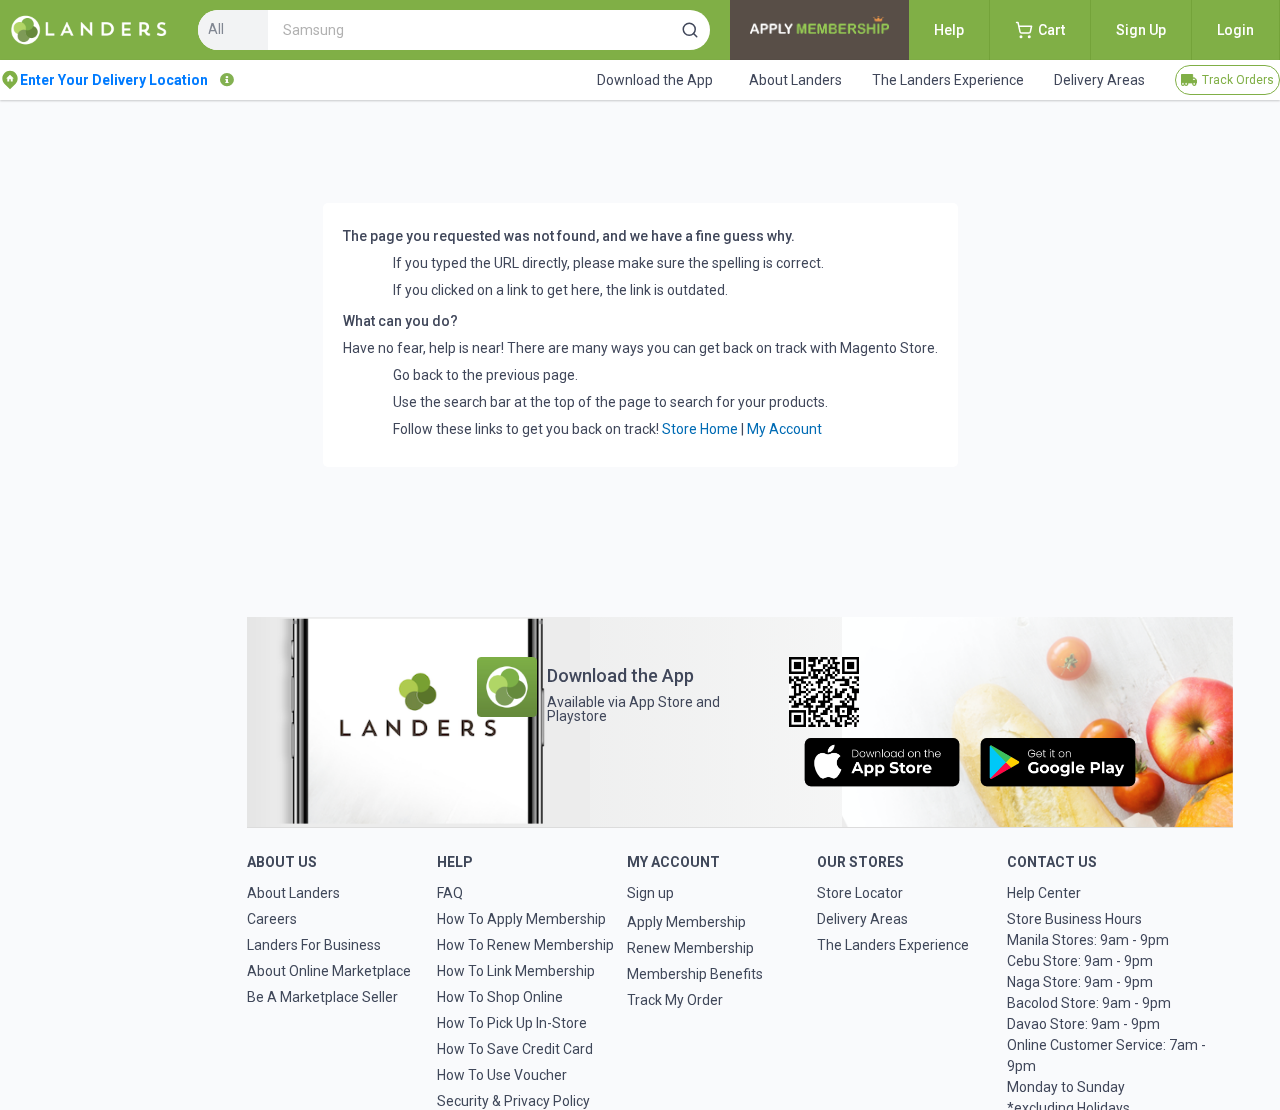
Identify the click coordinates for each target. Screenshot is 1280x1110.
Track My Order (675, 1000)
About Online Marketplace (329, 971)
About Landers (293, 893)
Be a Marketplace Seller (322, 997)
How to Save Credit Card (515, 1049)
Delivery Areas (862, 919)
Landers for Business (314, 945)
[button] (690, 30)
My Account (784, 429)
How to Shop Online (500, 997)
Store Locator (860, 893)
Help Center (1044, 893)
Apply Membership (686, 922)
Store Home (700, 429)
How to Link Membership (516, 971)
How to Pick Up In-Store (512, 1023)
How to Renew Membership (525, 945)
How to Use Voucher (502, 1075)
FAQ (450, 893)
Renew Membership (690, 948)
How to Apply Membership (521, 919)
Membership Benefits (695, 974)
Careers (272, 919)
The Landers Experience (893, 945)
